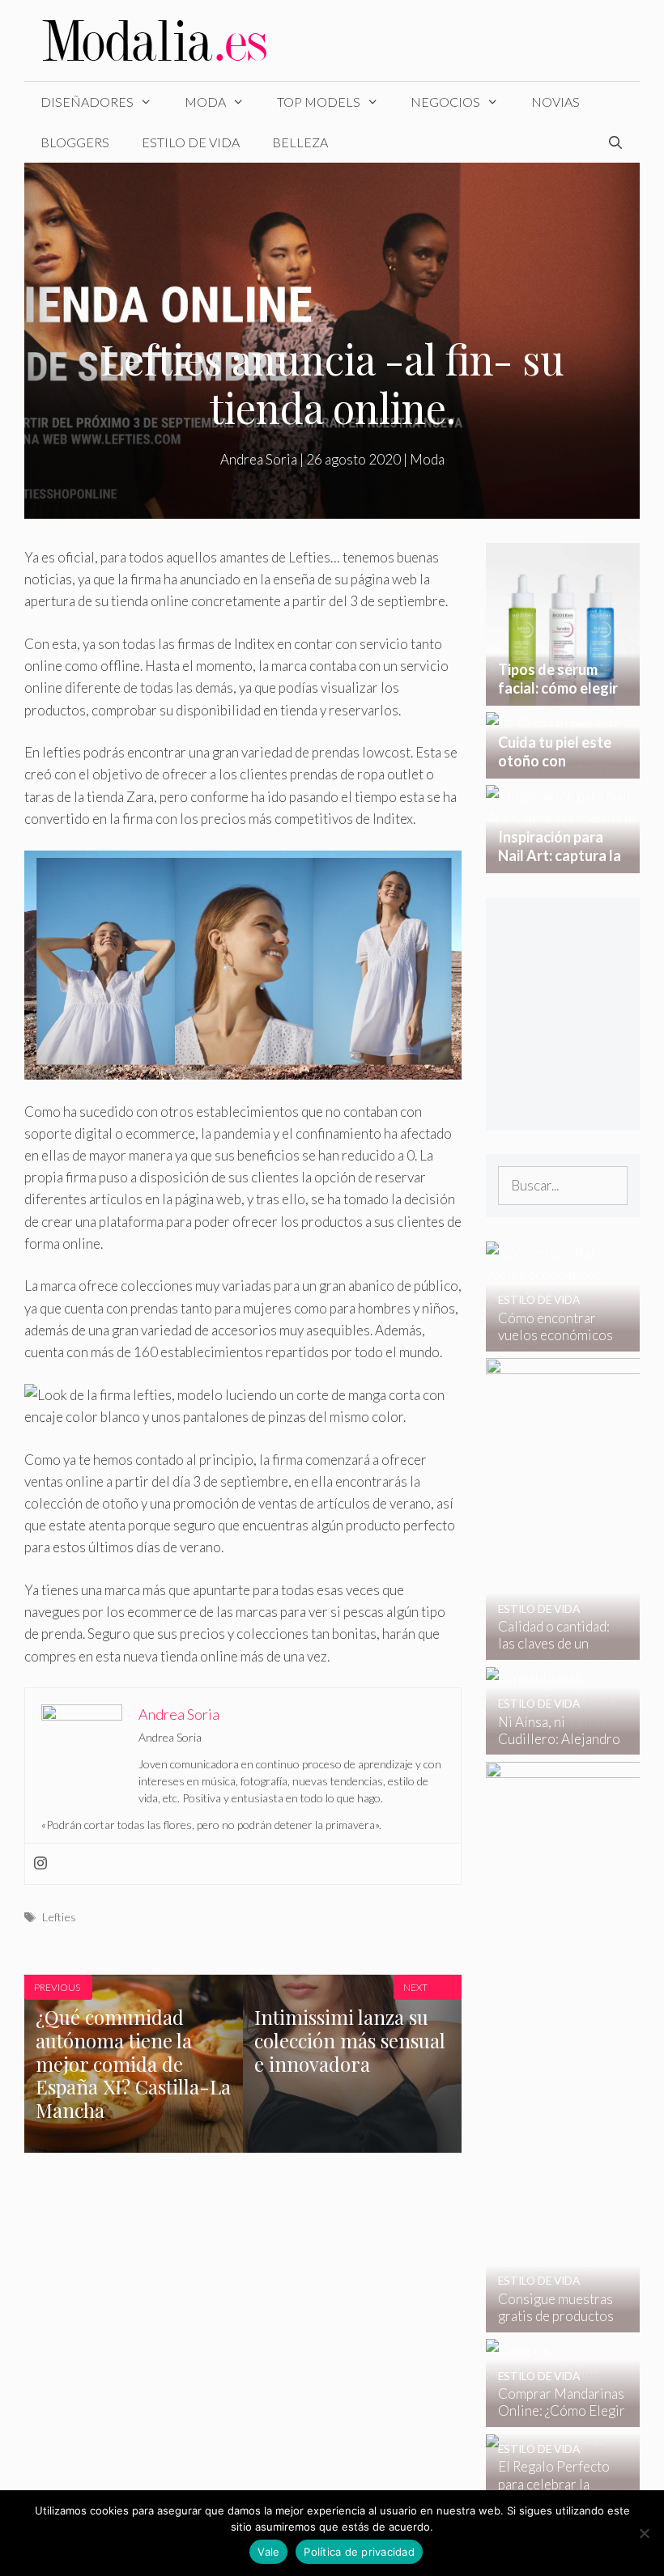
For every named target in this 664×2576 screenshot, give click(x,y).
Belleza (300, 142)
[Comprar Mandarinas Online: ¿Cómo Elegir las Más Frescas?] (553, 2416)
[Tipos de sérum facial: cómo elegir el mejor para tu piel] (563, 694)
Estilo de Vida (191, 142)
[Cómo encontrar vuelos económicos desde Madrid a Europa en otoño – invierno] (553, 1340)
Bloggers (75, 142)
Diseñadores (87, 102)
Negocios (445, 102)
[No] (644, 2533)
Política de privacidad (359, 2552)
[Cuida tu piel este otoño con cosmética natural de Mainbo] (563, 768)
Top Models (319, 102)
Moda (205, 102)
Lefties (59, 1917)
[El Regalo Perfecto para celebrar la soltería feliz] (553, 2489)
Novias (555, 102)
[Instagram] (40, 1864)
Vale (268, 2552)
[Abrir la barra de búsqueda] (615, 142)
